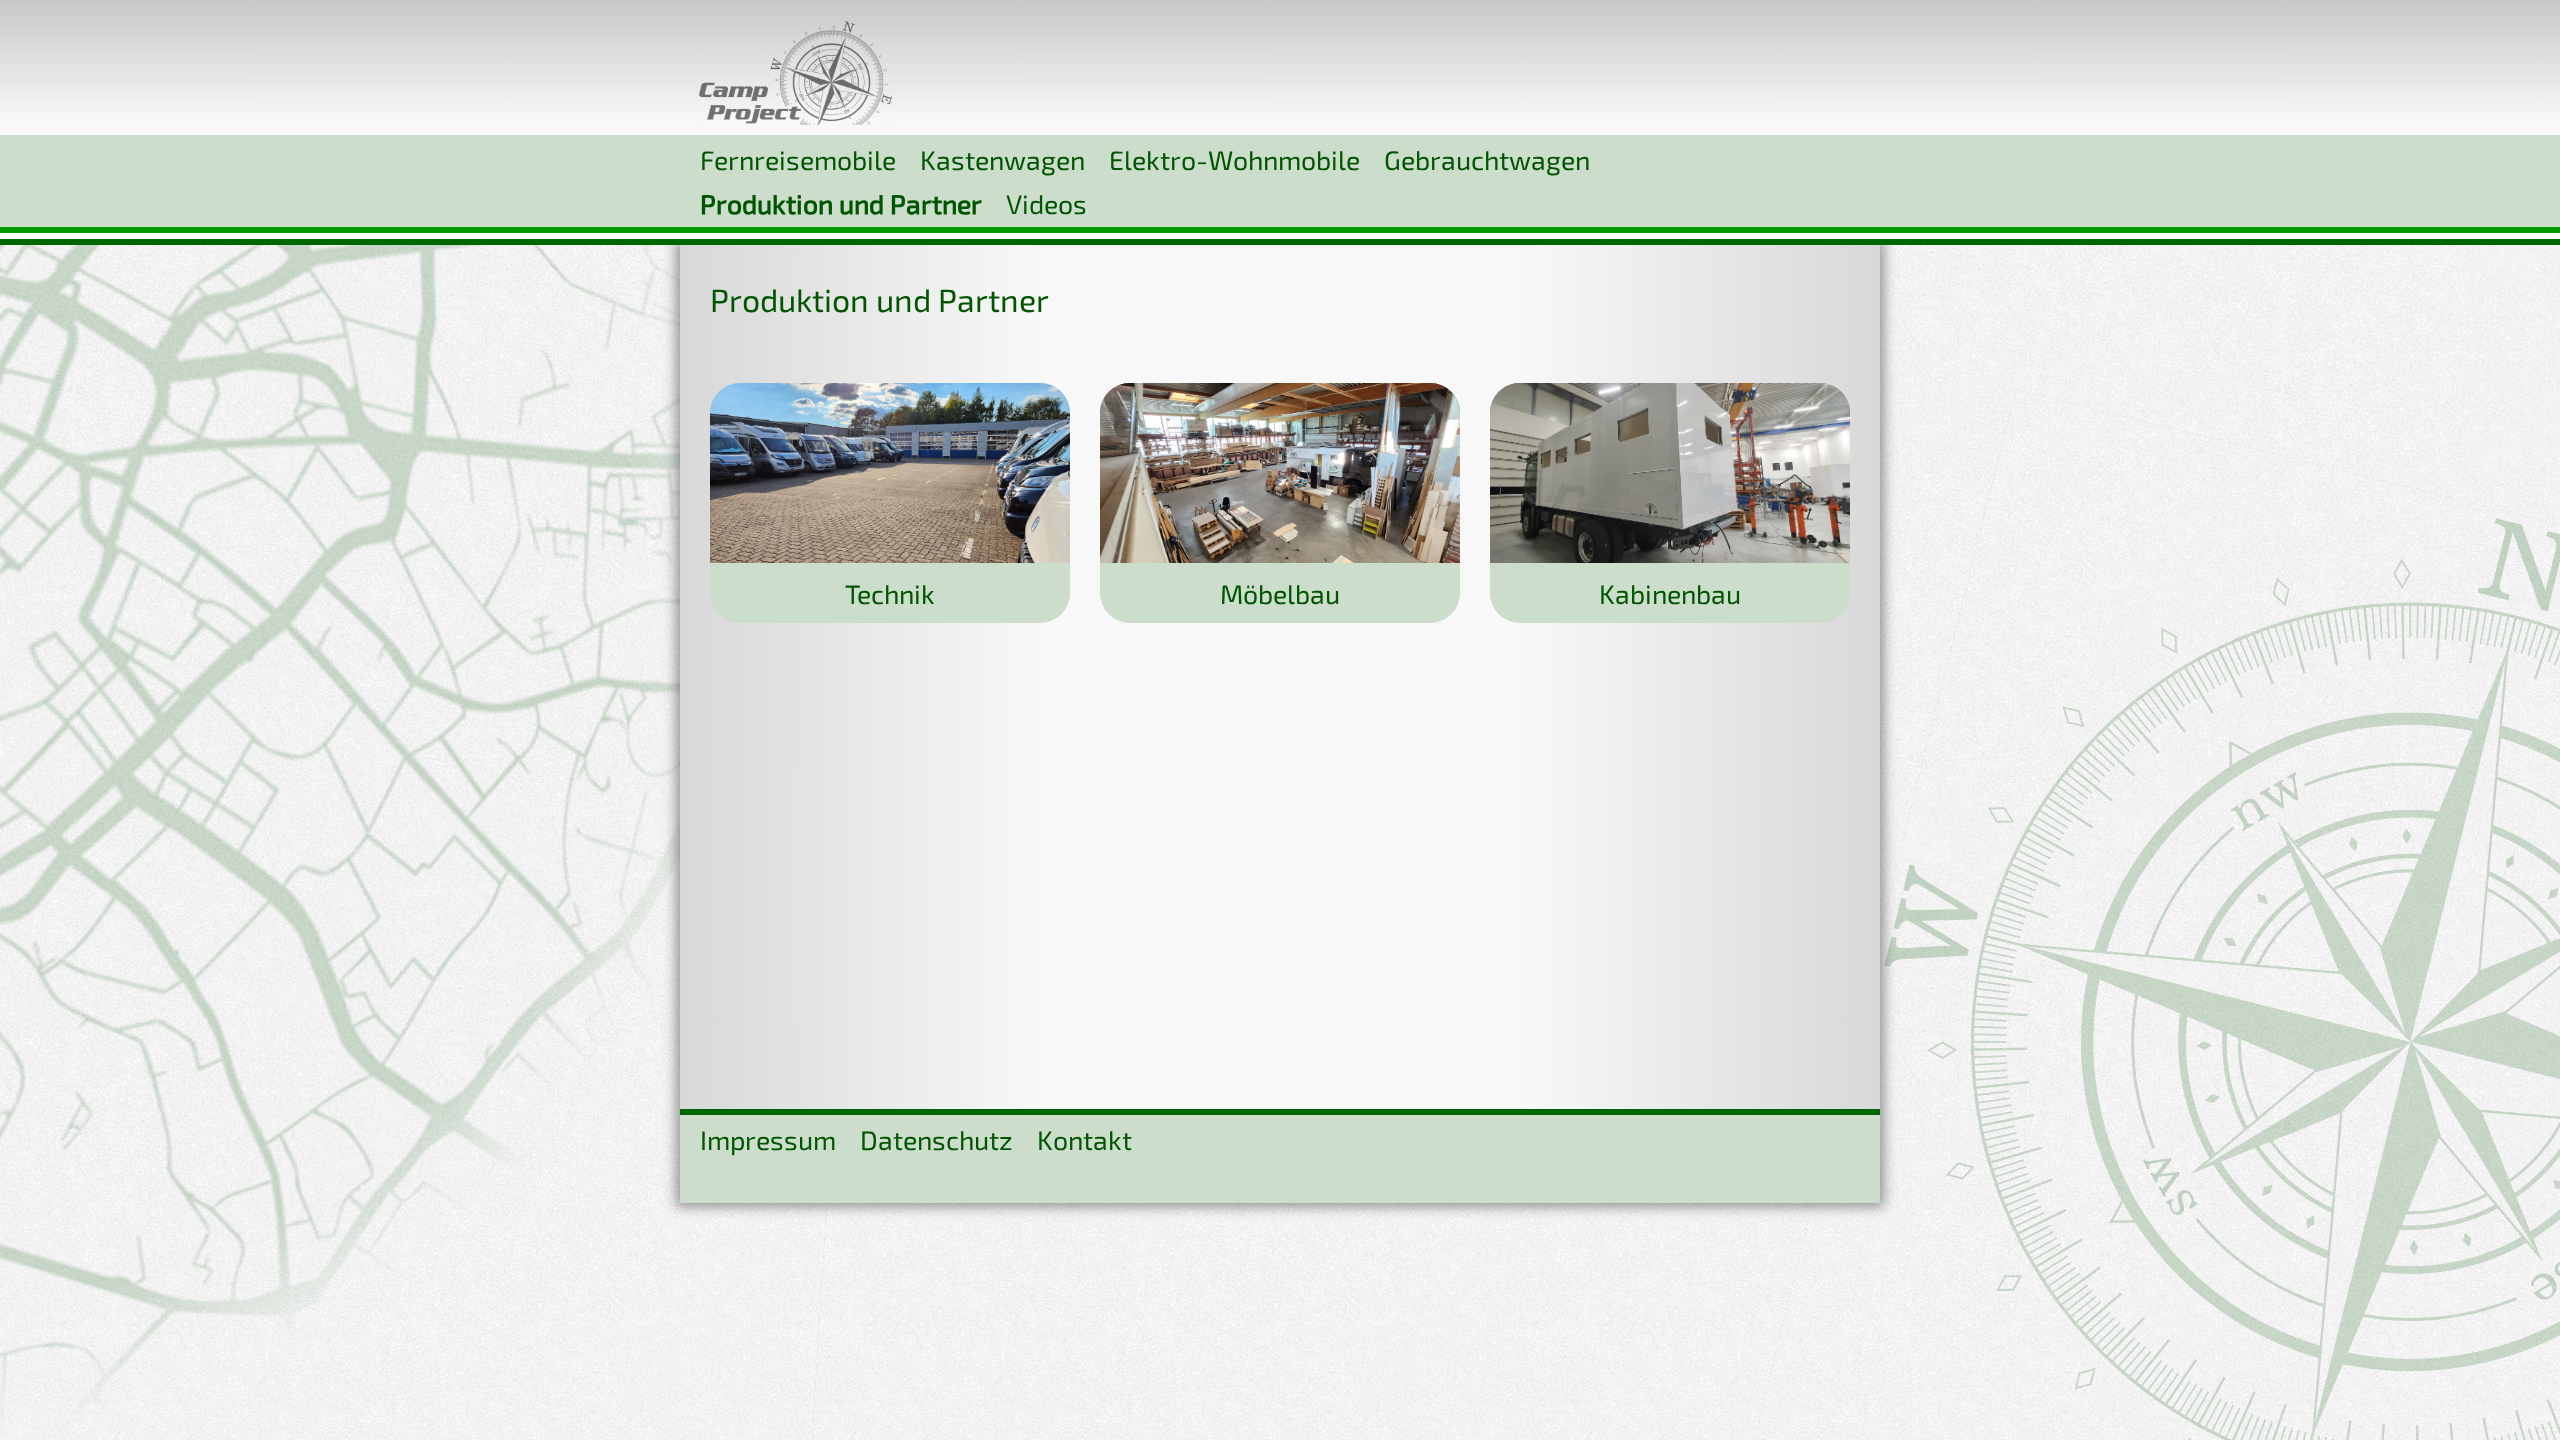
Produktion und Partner (841, 203)
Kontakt (1084, 1139)
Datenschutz (936, 1139)
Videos (1046, 203)
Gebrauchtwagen (1487, 159)
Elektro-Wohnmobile (1234, 159)
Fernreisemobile (798, 159)
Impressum (768, 1139)
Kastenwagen (1002, 159)
